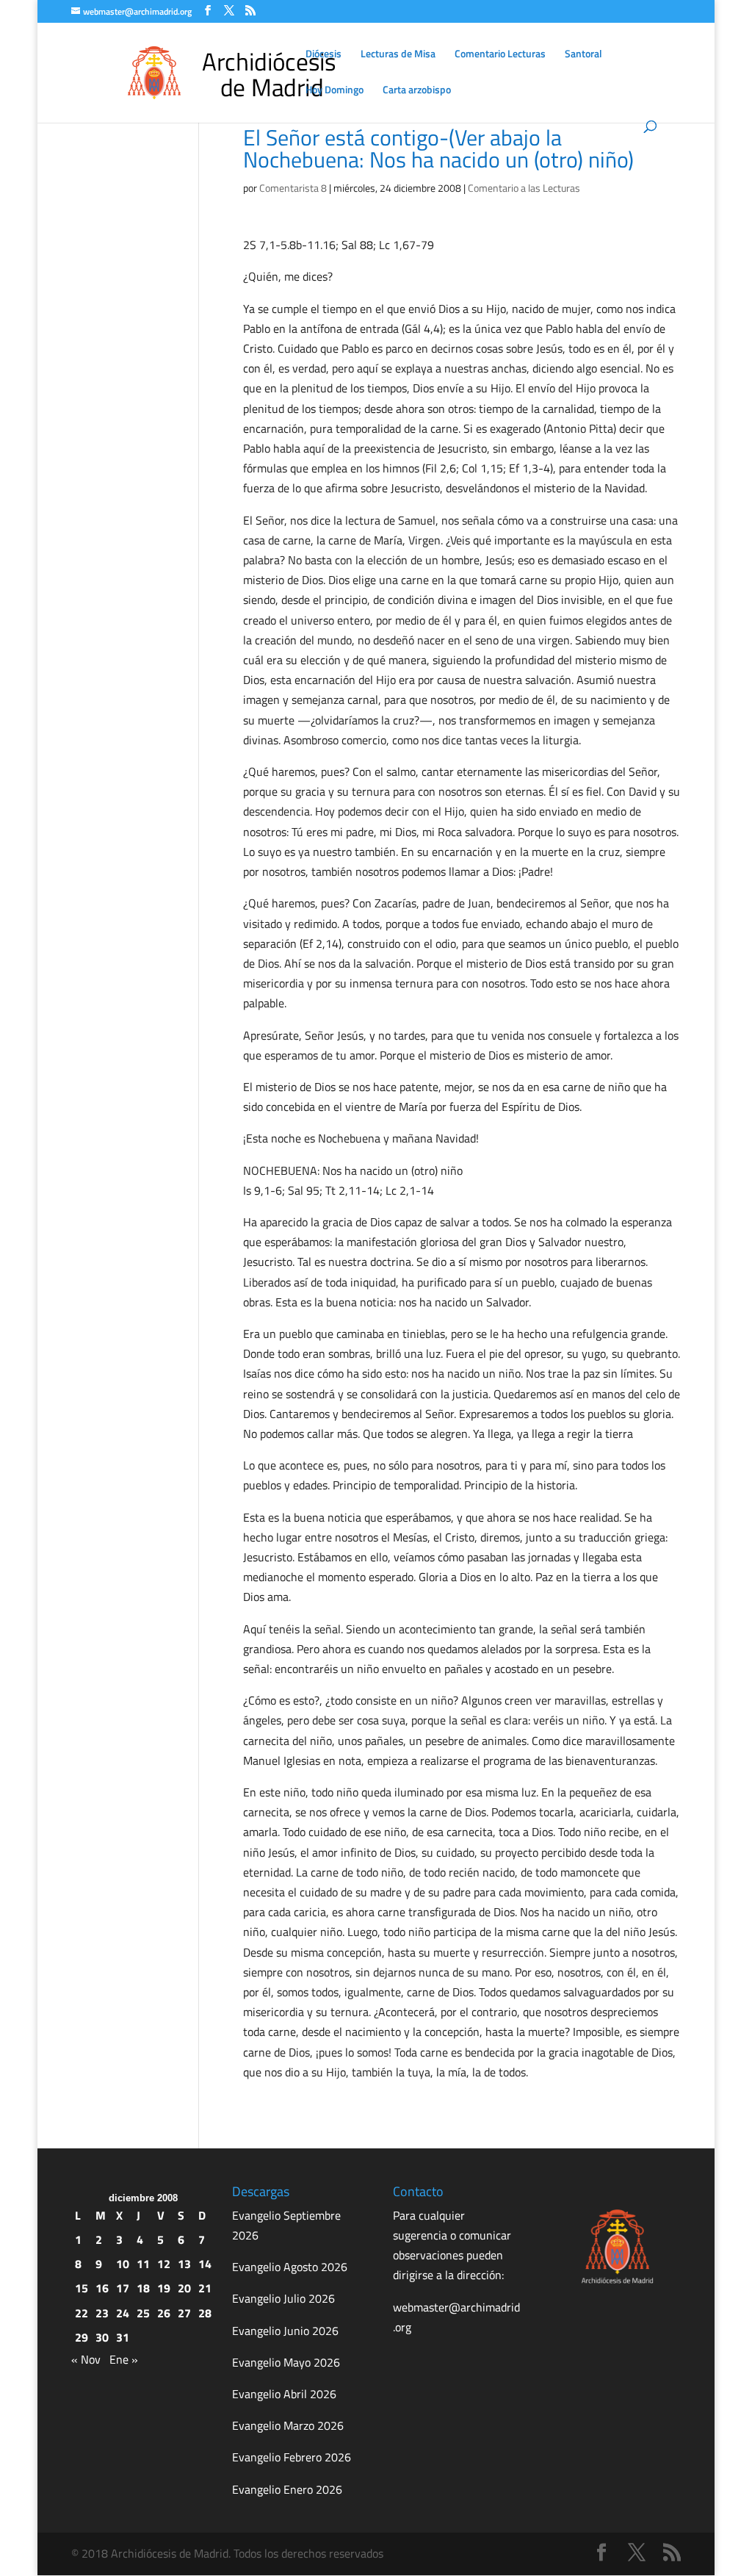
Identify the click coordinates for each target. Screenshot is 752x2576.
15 (82, 2288)
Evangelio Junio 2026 (285, 2331)
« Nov (86, 2359)
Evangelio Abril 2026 (284, 2394)
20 (184, 2288)
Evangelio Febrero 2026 (292, 2457)
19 (164, 2288)
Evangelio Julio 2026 (283, 2298)
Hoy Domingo (335, 91)
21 (205, 2288)
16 (102, 2288)
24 (123, 2313)
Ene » (124, 2359)
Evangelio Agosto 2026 (290, 2267)
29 (82, 2337)
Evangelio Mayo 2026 (286, 2362)
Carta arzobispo (417, 91)
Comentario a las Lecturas (524, 188)
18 (143, 2288)
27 (184, 2313)
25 (143, 2313)
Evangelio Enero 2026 (287, 2489)
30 (102, 2337)
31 (123, 2337)
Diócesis (323, 55)
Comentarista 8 (293, 188)
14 (205, 2264)
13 (184, 2264)
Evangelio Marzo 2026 (288, 2425)
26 (164, 2313)
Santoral (583, 55)
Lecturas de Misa (398, 55)
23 (102, 2313)
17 (123, 2288)
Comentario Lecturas (500, 55)
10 (123, 2264)
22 (82, 2313)
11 (143, 2264)
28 (205, 2313)
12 (164, 2264)
